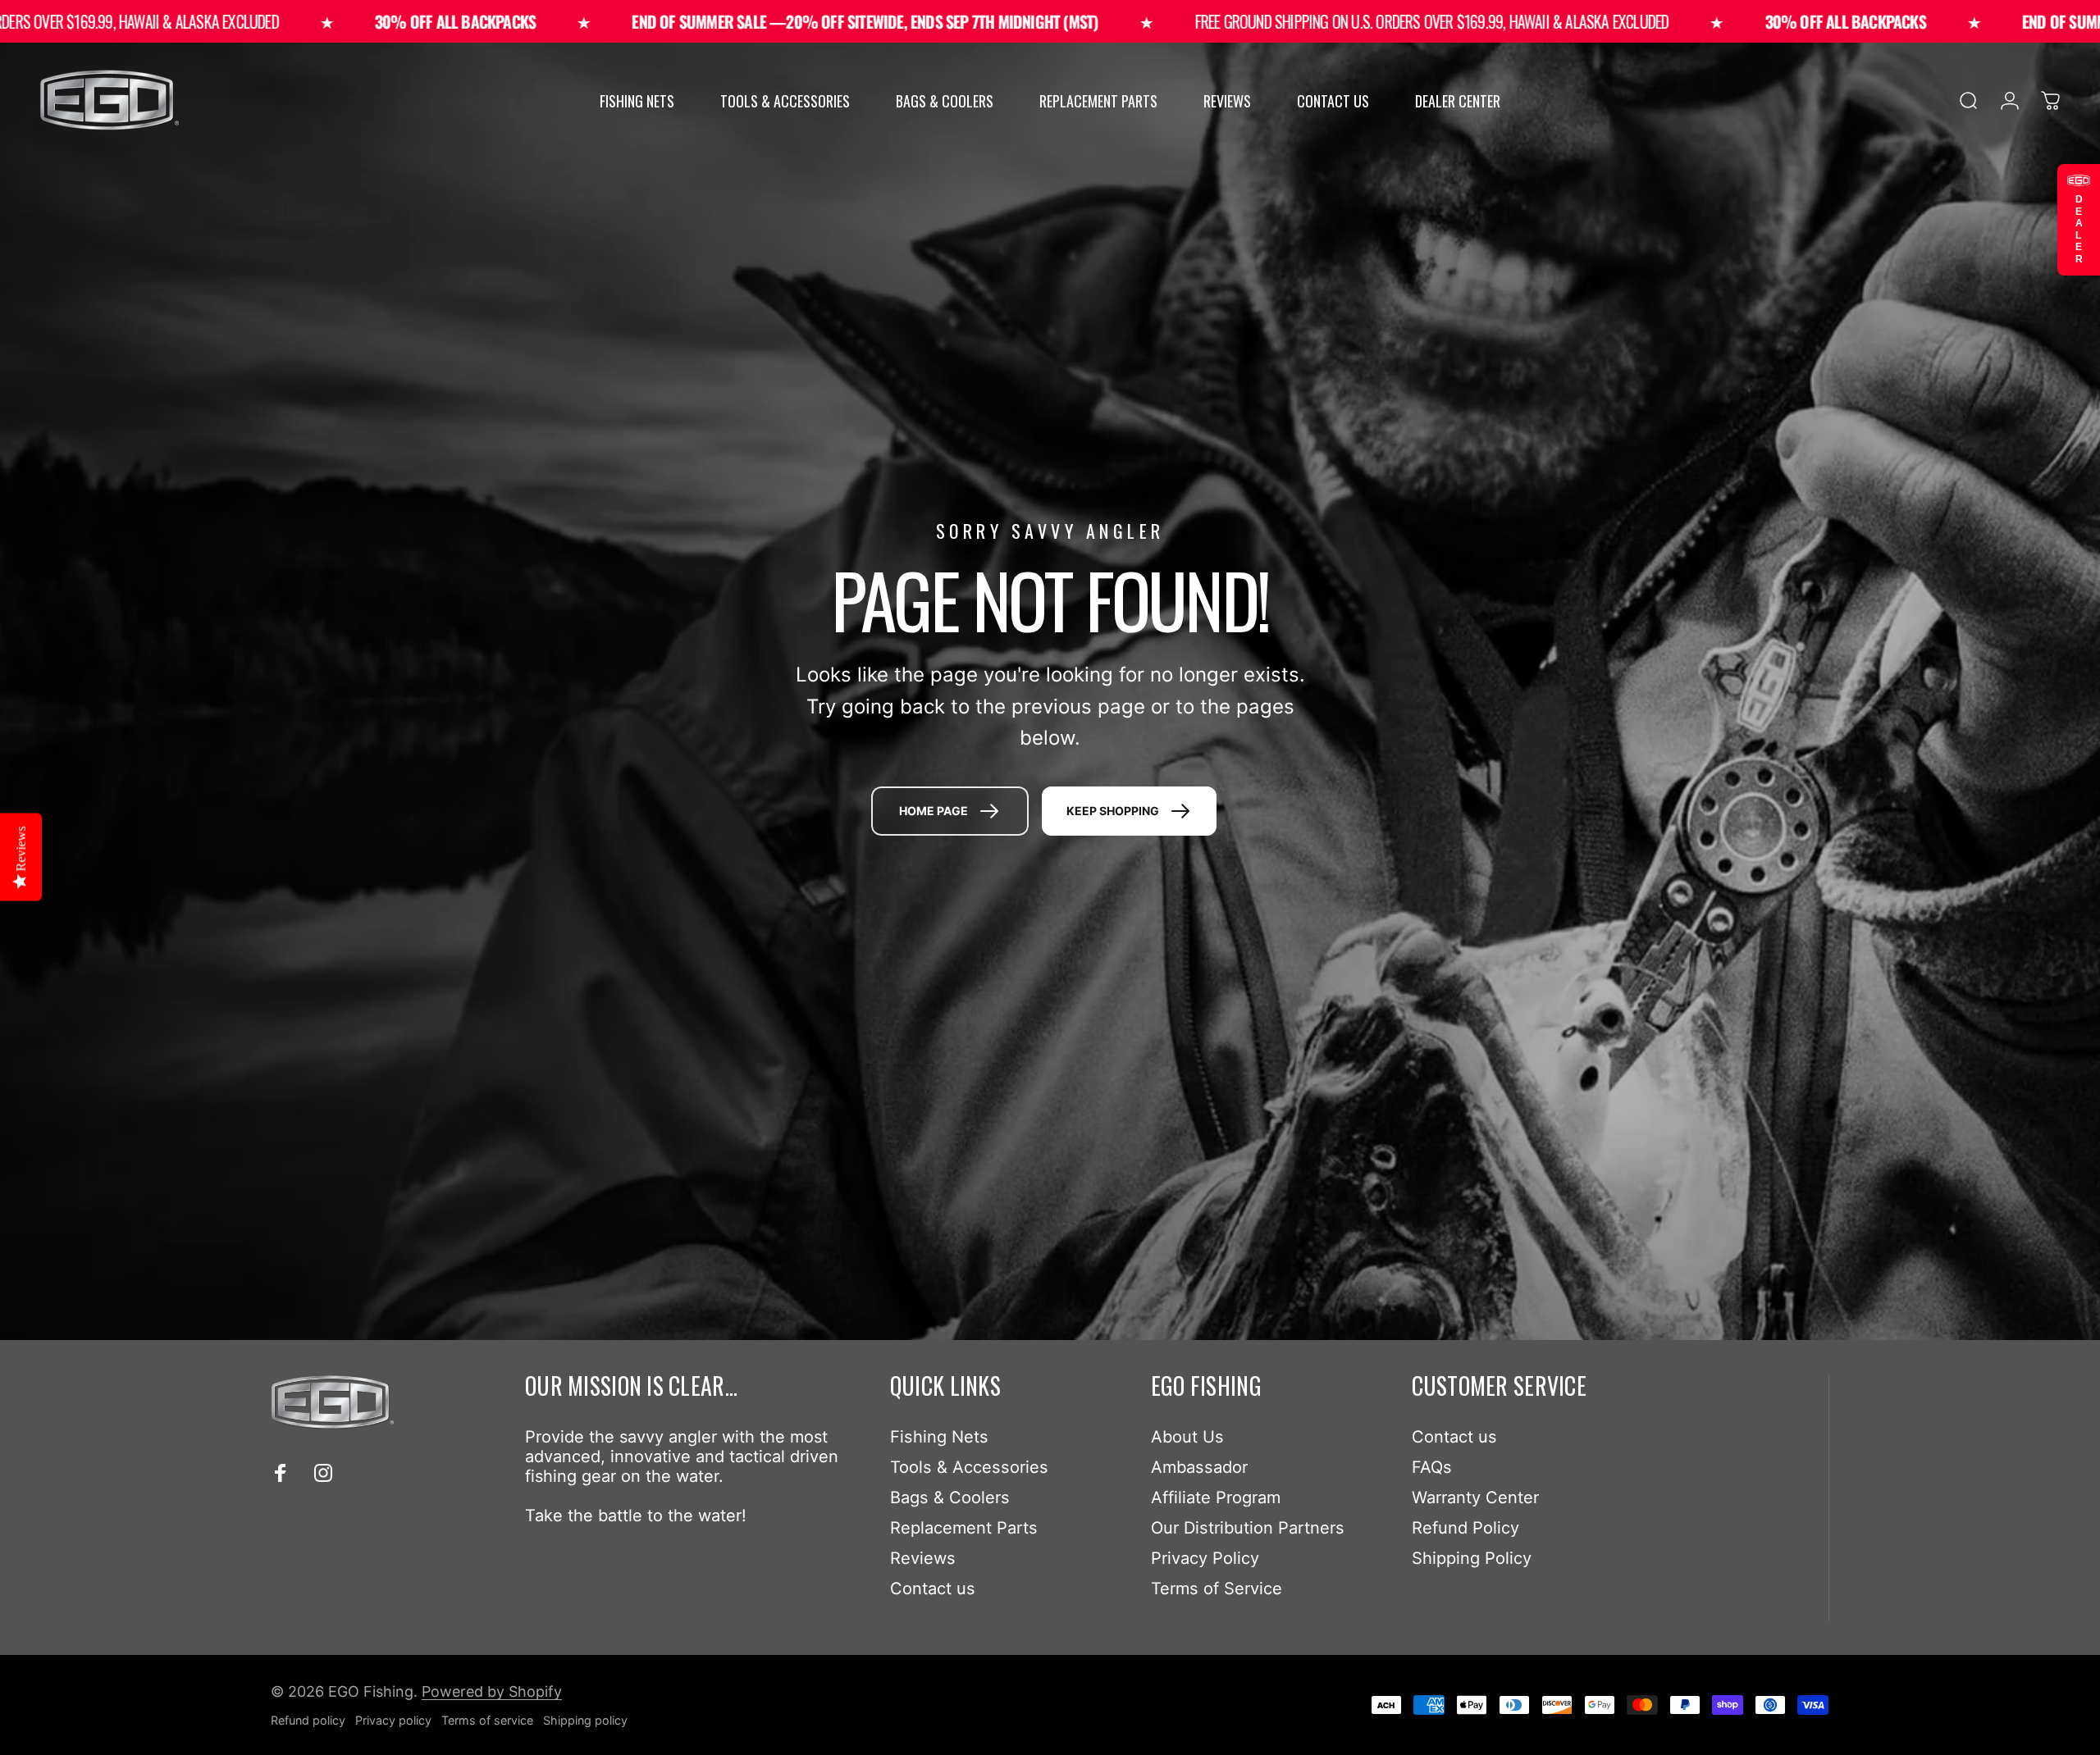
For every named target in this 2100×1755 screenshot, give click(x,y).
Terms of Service (1217, 1589)
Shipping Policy (1472, 1558)
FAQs (1432, 1467)
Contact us (933, 1589)
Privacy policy (393, 1720)
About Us (1187, 1437)
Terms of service (487, 1720)
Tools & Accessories (969, 1467)
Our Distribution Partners (1248, 1528)
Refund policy (308, 1720)
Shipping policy (585, 1720)
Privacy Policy (1205, 1558)
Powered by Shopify (492, 1691)
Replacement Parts (964, 1528)
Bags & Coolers (950, 1497)
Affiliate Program (1216, 1497)
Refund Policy (1465, 1528)
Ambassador (1199, 1467)
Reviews (923, 1558)
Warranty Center (1475, 1497)
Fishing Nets (939, 1437)
